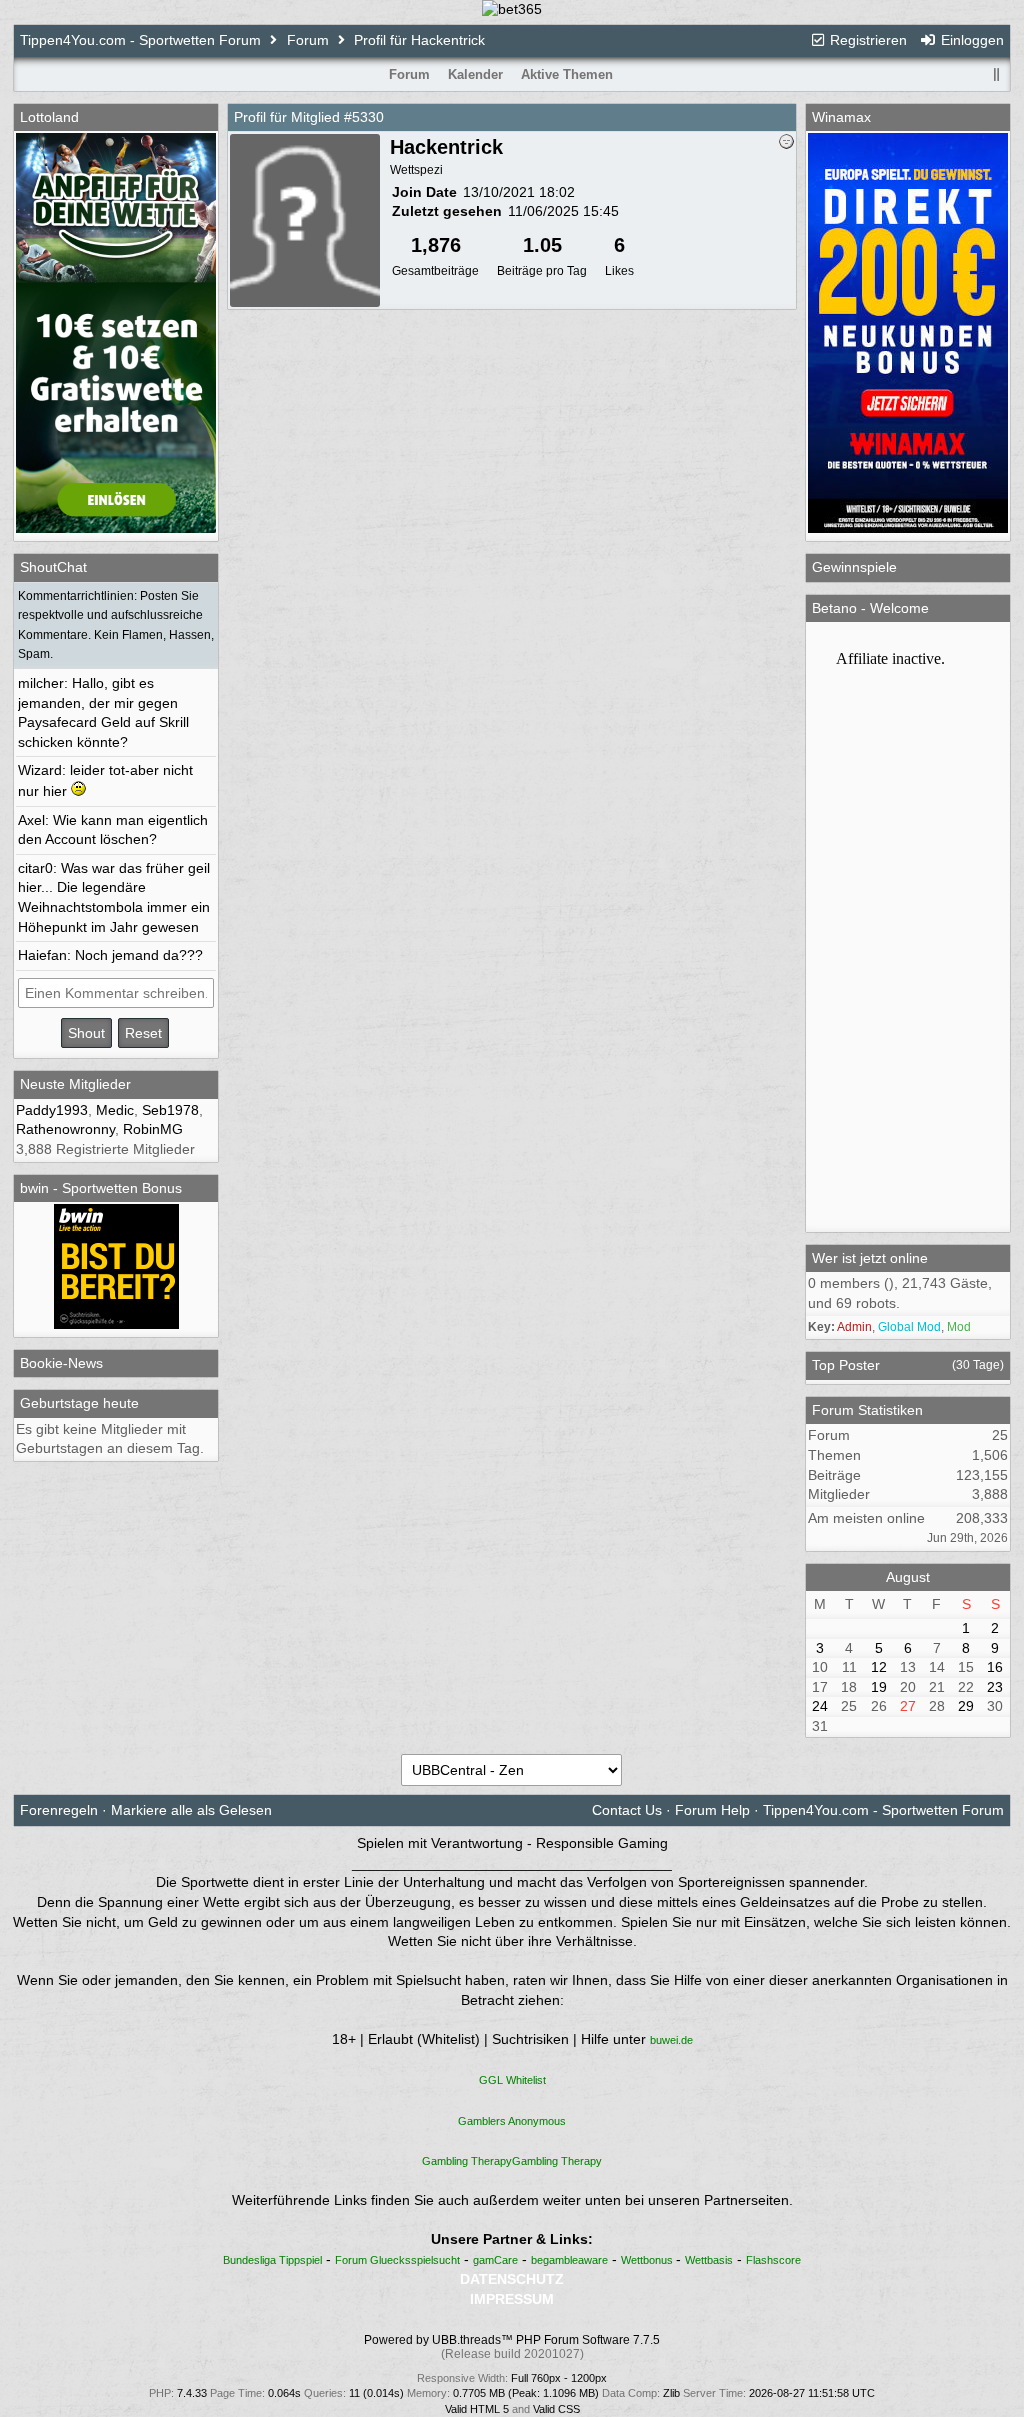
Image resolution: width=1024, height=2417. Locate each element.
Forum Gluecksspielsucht (397, 2260)
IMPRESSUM (512, 2299)
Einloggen (970, 40)
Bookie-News (61, 1363)
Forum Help (712, 1810)
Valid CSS (556, 2409)
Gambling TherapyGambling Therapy (512, 2161)
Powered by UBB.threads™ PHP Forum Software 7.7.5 (512, 2340)
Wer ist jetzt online (870, 1258)
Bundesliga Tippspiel (272, 2260)
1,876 (436, 245)
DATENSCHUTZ (512, 2279)
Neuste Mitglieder (75, 1084)
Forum (308, 40)
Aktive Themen (567, 74)
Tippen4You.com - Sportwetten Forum (140, 40)
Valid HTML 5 (477, 2409)
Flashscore (773, 2260)
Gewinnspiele (854, 567)
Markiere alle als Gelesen (191, 1810)
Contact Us (627, 1810)
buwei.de (671, 2040)
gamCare (495, 2260)
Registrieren (866, 40)
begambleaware (569, 2260)
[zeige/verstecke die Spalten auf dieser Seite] (997, 74)
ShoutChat (53, 567)
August (908, 1577)
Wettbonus (648, 2260)
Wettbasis (709, 2260)
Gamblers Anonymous (512, 2121)
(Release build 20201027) (512, 2354)
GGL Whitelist (512, 2080)
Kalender (475, 74)
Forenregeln (59, 1810)
